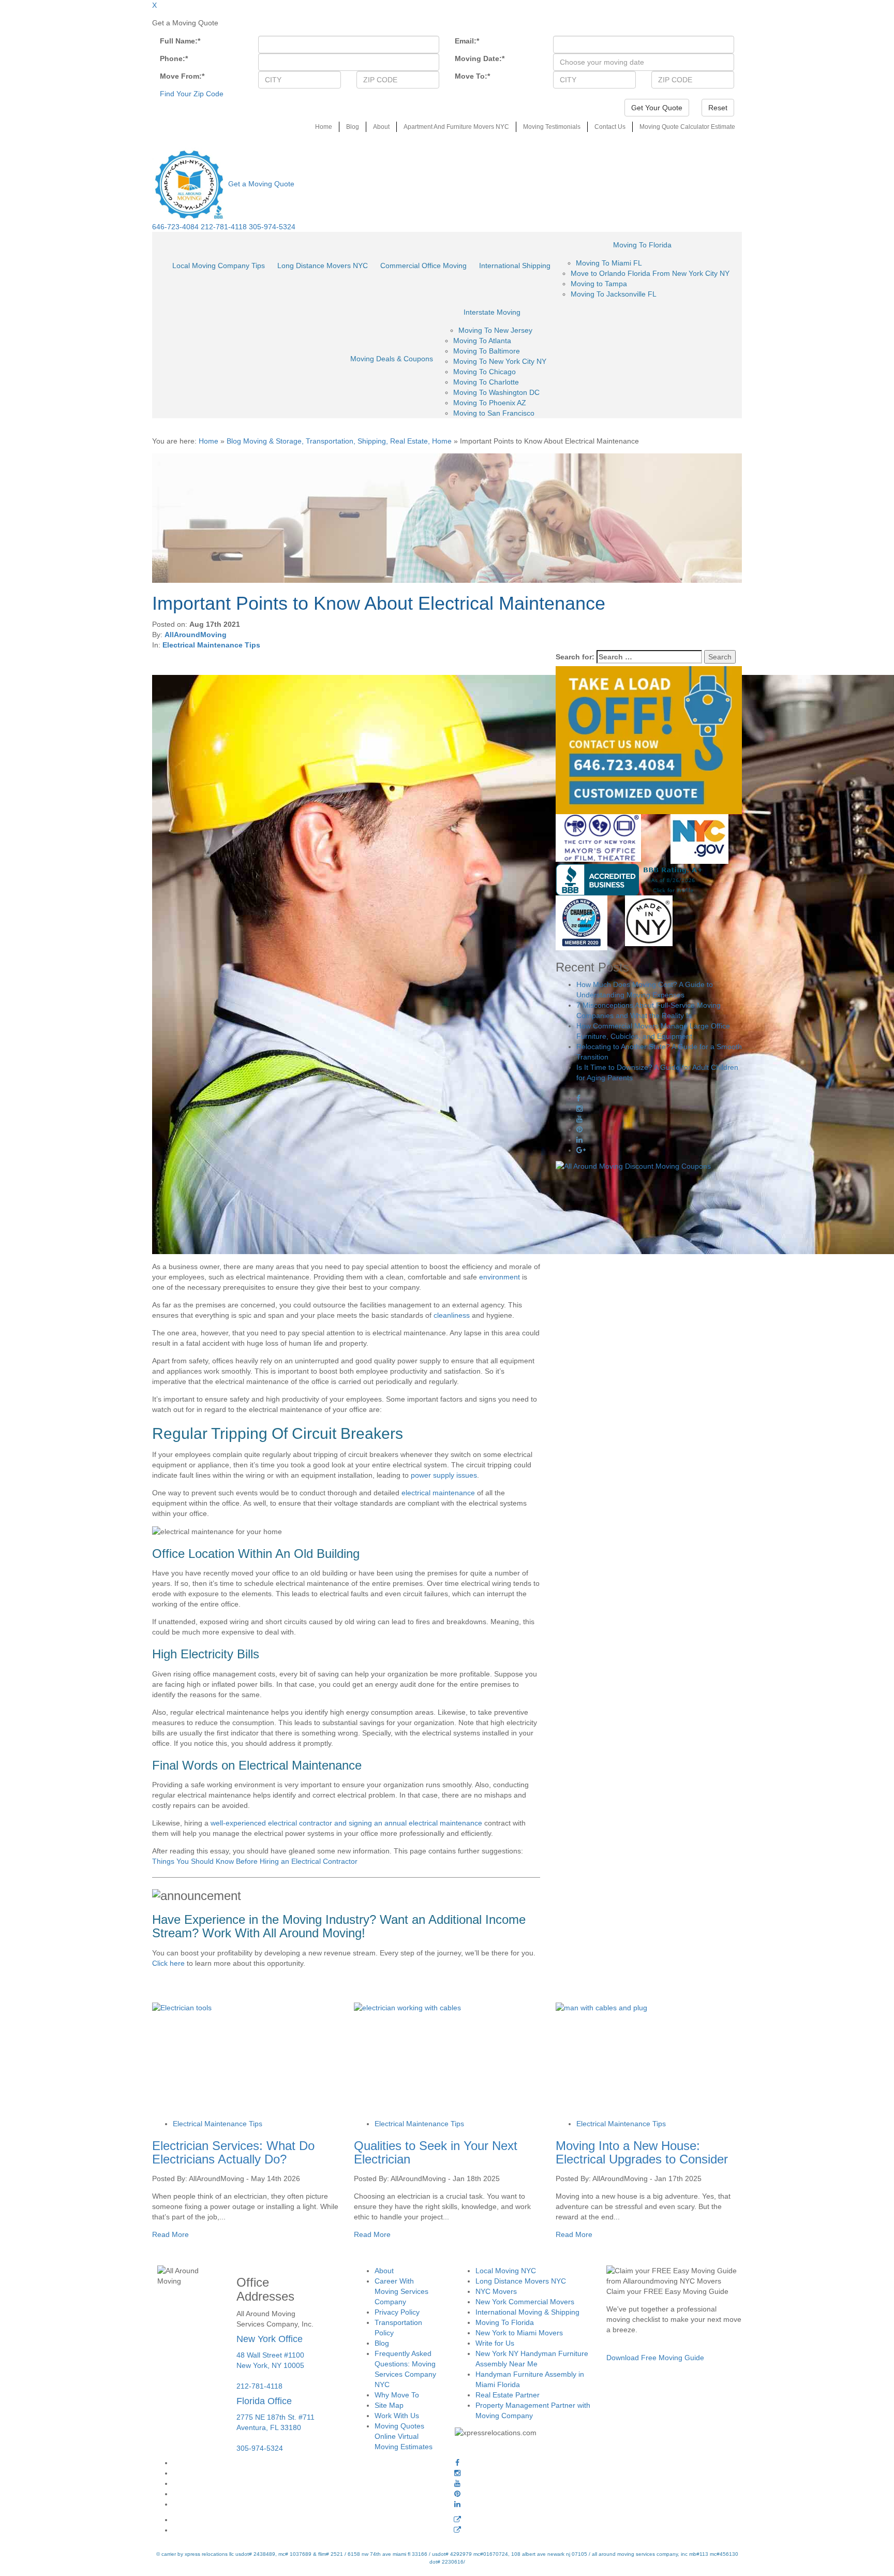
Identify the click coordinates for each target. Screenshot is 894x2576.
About (381, 127)
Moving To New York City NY (500, 361)
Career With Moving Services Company (401, 2291)
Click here (168, 1963)
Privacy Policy (397, 2312)
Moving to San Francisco (494, 413)
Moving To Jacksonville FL (614, 294)
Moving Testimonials (552, 127)
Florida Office (264, 2401)
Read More (170, 2234)
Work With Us (397, 2416)
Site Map (389, 2405)
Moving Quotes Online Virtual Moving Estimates (404, 2436)
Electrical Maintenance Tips (211, 645)
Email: (467, 41)
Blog (353, 127)
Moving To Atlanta (482, 341)
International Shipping (515, 266)
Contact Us (610, 127)
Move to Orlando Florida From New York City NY (650, 273)
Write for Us (495, 2343)
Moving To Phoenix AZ (490, 403)
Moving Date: (480, 58)
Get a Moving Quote (261, 184)
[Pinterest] (457, 2494)
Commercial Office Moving (423, 266)
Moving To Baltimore (487, 351)
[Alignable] (457, 2520)
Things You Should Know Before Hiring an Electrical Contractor (255, 1861)
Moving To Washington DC (496, 392)
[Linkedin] (457, 2504)
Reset (718, 108)
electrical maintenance (438, 1493)
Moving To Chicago (485, 372)
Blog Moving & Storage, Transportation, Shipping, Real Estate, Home (339, 441)
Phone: (174, 58)
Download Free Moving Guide (655, 2358)
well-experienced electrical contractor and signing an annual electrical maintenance (346, 1823)
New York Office (270, 2339)
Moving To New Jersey (495, 330)
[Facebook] (457, 2463)
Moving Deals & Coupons (392, 359)
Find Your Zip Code (192, 94)
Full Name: (180, 41)
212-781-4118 (224, 227)
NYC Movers (496, 2291)
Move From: (182, 76)
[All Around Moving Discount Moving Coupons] (633, 1166)
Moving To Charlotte (486, 382)
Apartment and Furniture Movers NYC (456, 127)
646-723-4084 (175, 227)
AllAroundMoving (196, 635)
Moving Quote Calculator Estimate (687, 127)
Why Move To (397, 2395)
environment (500, 1277)
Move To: (472, 76)
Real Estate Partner (508, 2395)
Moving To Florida (642, 245)
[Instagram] (457, 2473)
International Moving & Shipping (527, 2312)
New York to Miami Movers (519, 2333)
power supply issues (444, 1475)
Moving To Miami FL (609, 263)
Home (324, 127)
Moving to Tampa (599, 284)
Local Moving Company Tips (219, 266)
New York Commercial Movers (525, 2302)
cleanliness (452, 1315)
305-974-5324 (272, 227)
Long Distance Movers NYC (323, 266)
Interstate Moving (492, 312)
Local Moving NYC (506, 2271)
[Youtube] (457, 2483)
